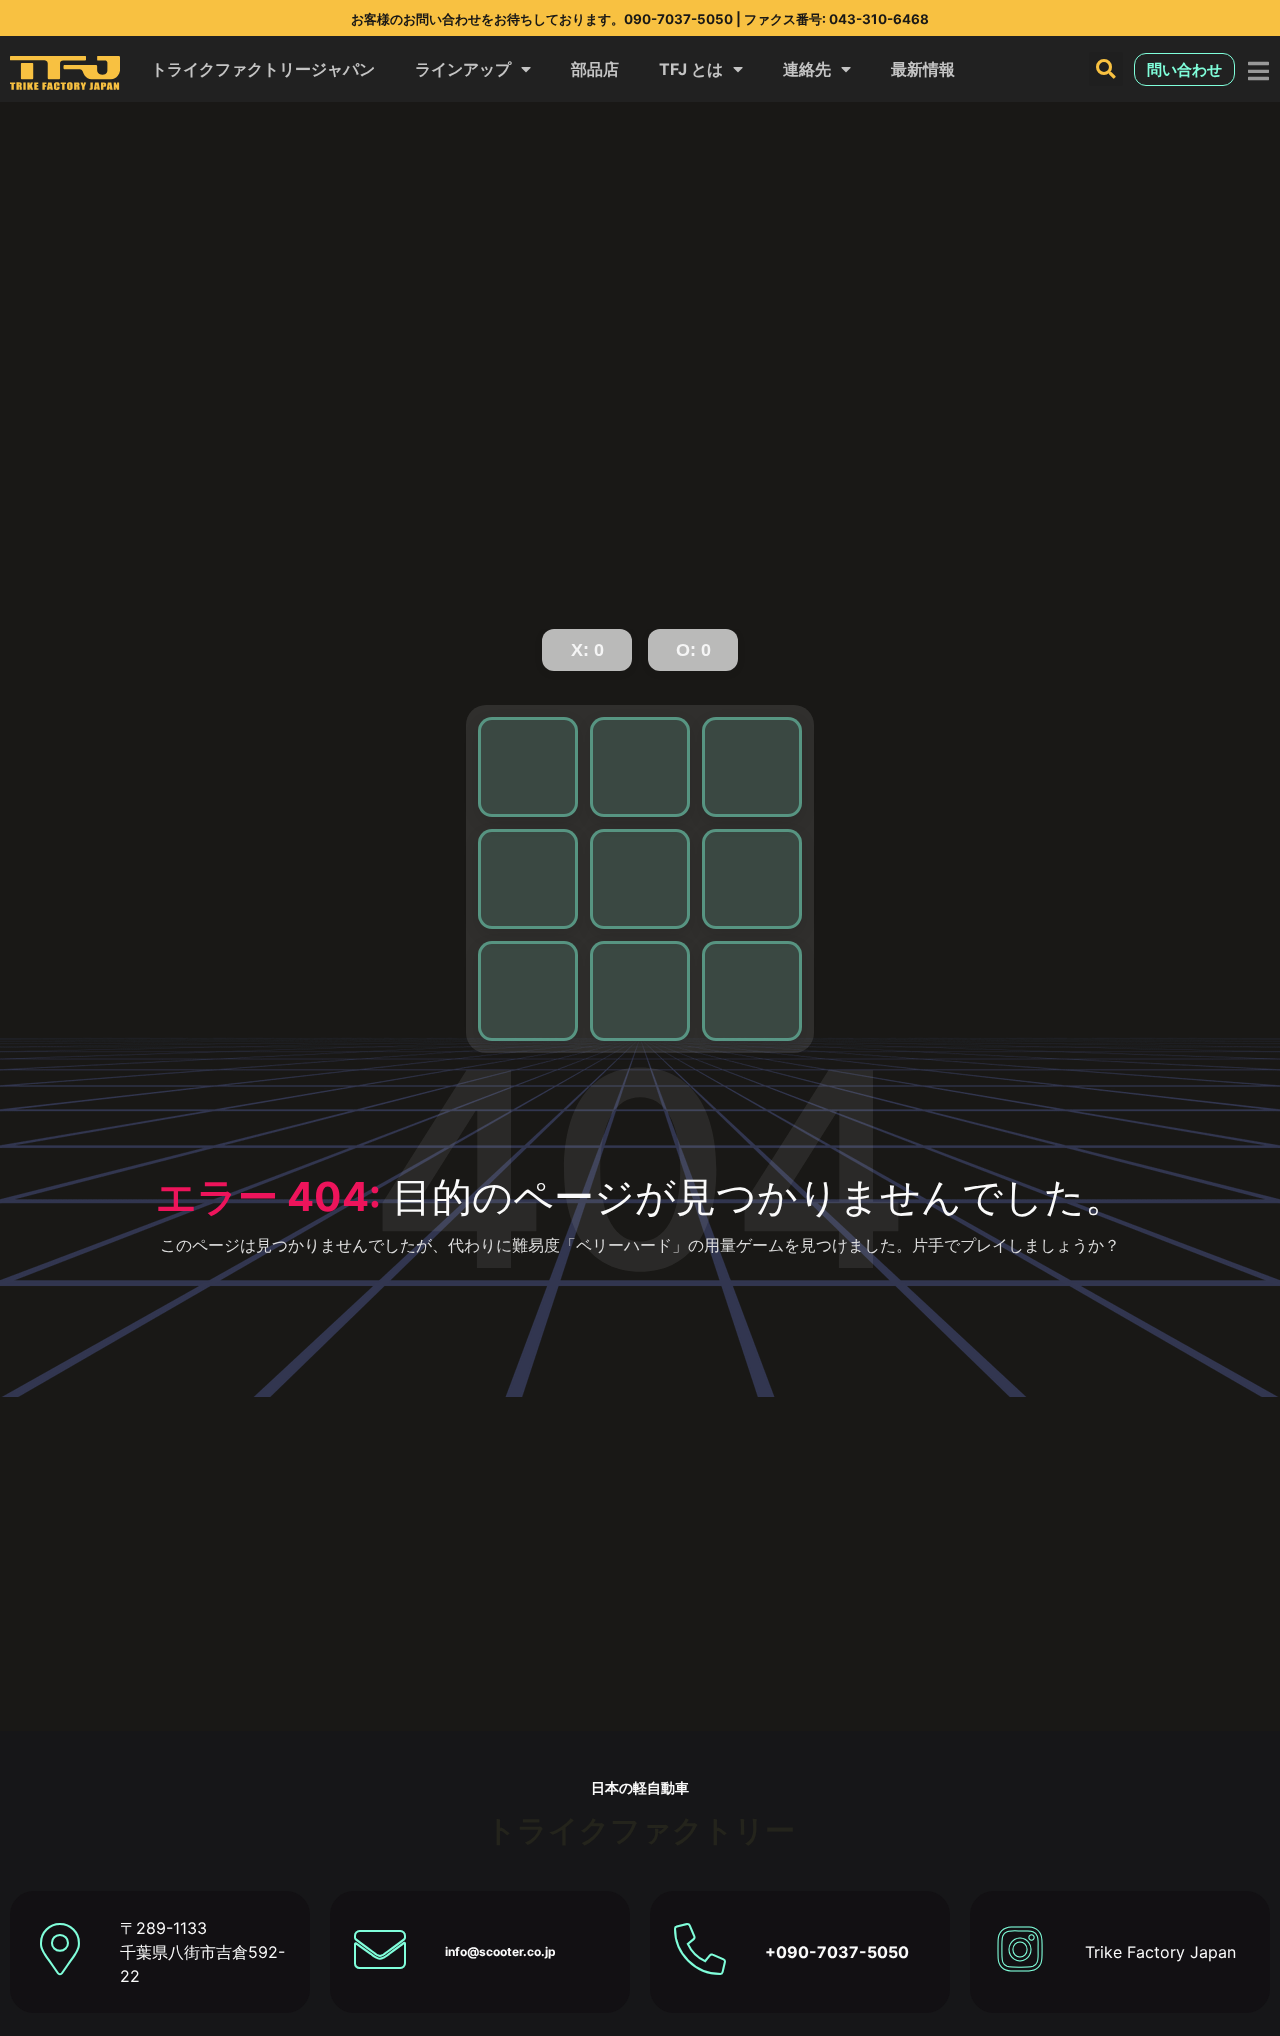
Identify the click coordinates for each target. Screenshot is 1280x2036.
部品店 (595, 69)
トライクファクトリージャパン (263, 69)
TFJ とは (691, 69)
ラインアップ (463, 69)
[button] (1106, 69)
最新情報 (923, 69)
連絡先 (807, 69)
